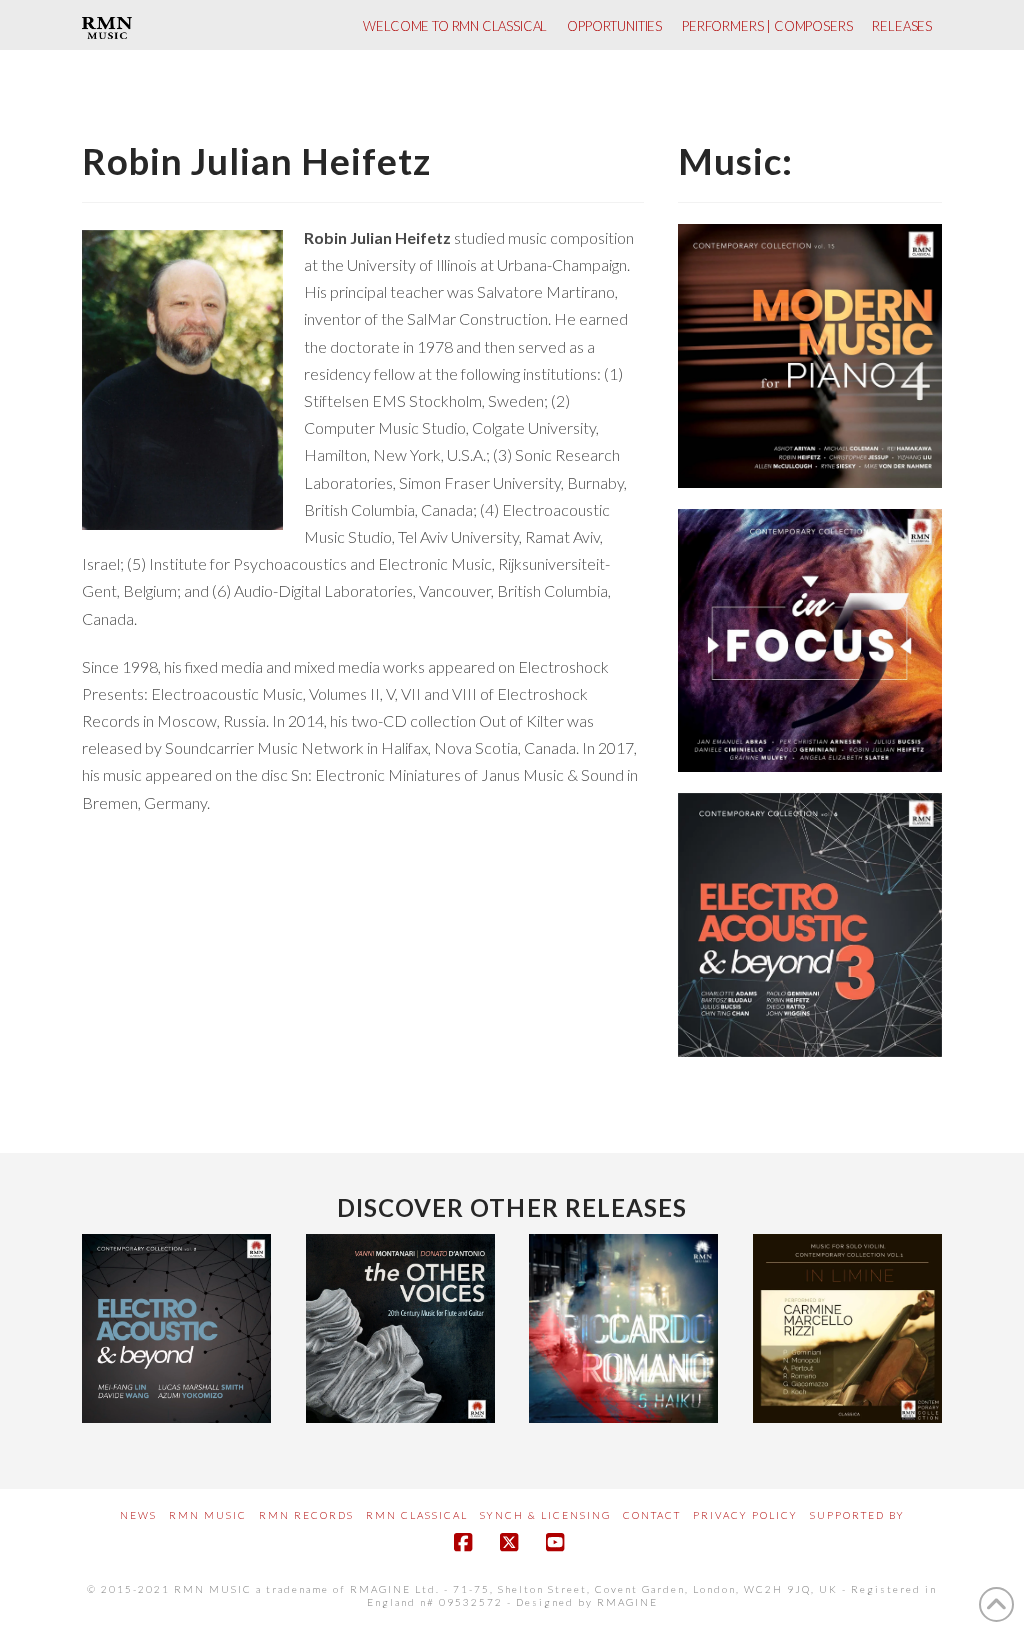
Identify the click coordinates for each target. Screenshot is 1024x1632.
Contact (652, 1515)
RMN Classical (417, 1515)
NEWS (138, 1515)
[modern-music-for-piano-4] (810, 356)
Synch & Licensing (545, 1515)
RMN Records (306, 1515)
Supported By (857, 1515)
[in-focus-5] (810, 641)
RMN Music (208, 1515)
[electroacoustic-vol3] (810, 925)
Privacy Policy (745, 1515)
